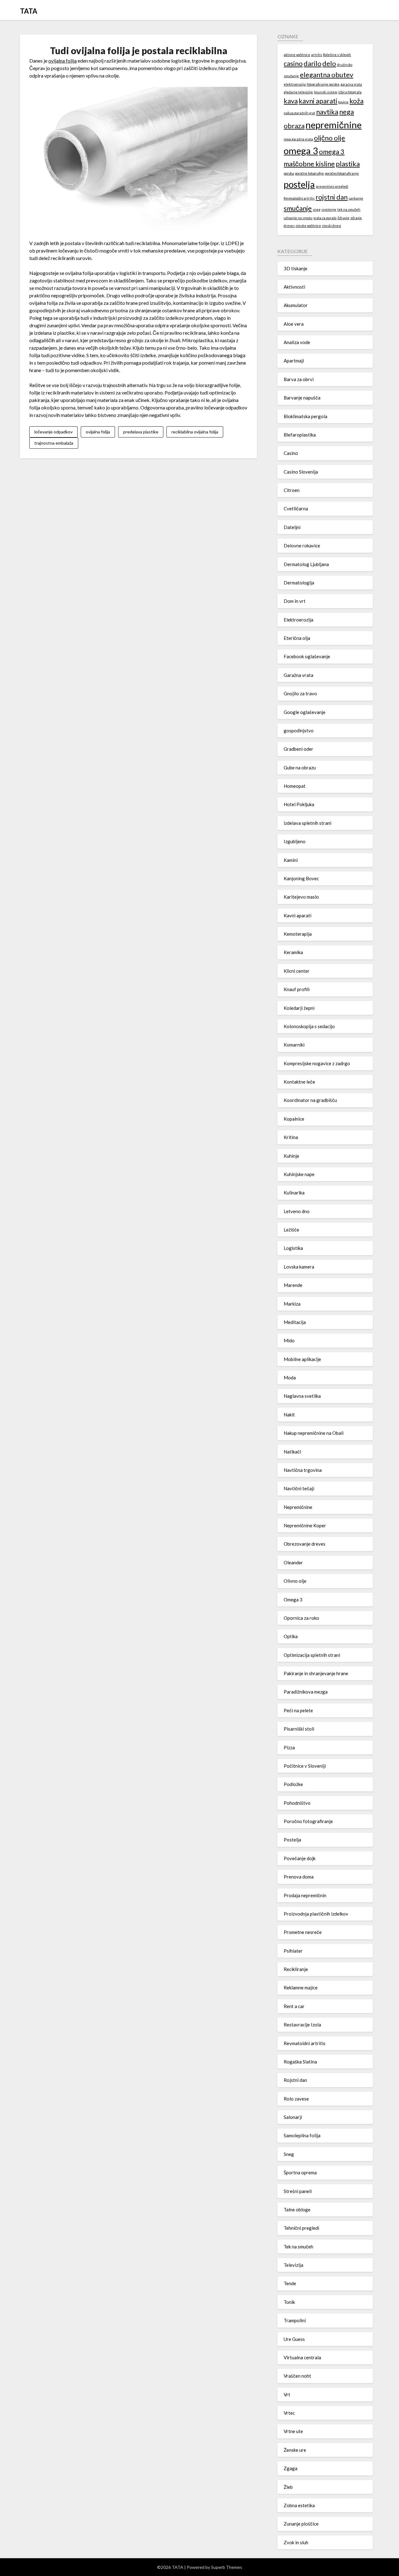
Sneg (289, 2154)
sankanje (356, 198)
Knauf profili (297, 989)
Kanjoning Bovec (301, 878)
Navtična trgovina (303, 1470)
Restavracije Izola (302, 2025)
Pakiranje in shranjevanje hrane (316, 1673)
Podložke (293, 1784)
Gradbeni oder (298, 749)
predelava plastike (141, 432)
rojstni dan (332, 197)
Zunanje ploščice (301, 2524)
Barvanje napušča (302, 398)
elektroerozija (295, 84)
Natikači (292, 1452)
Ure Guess (294, 2339)
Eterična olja (297, 638)
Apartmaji (294, 361)
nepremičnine (334, 125)
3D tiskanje (296, 268)
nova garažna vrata (298, 139)
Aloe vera (294, 324)
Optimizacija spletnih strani (312, 1655)
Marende (293, 1285)
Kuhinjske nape (299, 1174)
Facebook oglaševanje (307, 656)
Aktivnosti (294, 287)
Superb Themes (227, 2567)
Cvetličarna (296, 508)
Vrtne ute (293, 2431)
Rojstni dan (295, 2080)
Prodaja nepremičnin (305, 1895)
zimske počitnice (308, 226)
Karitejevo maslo (301, 897)
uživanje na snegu (298, 218)
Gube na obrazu (300, 768)
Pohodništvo (297, 1803)
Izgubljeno (295, 841)
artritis (317, 55)
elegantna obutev (327, 75)
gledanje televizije (298, 92)
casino (293, 63)
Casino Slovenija (301, 472)
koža (356, 101)
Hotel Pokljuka (299, 804)
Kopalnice (294, 1119)
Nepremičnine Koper (305, 1525)
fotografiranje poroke (323, 84)
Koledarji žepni (299, 1008)
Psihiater (293, 1951)
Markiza (292, 1304)
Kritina (291, 1137)
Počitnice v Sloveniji (305, 1766)
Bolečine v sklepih (337, 55)
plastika (348, 164)
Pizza (289, 1747)
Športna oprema (300, 2172)
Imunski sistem (326, 92)
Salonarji (293, 2117)
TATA (29, 11)
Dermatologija (299, 583)
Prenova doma (299, 1877)
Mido (289, 1340)
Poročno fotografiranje (308, 1821)
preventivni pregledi (332, 186)
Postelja (292, 1840)
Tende (290, 2283)
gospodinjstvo (299, 730)
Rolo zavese (296, 2099)
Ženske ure (295, 2450)
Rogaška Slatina (300, 2062)
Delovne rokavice (302, 546)
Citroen (292, 490)
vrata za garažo (325, 218)
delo (329, 63)
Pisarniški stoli (299, 1729)
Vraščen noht (297, 2376)
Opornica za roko (301, 1618)
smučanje (298, 208)
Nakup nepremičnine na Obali (314, 1433)
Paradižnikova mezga (306, 1692)
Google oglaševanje (305, 712)
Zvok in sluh (296, 2542)
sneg (317, 209)
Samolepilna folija (302, 2135)
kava (291, 101)
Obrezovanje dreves (305, 1544)
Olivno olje (295, 1581)
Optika (291, 1636)
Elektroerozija (298, 620)
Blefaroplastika (300, 435)
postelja (299, 184)
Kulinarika (294, 1193)
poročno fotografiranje (342, 173)
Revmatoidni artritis (299, 198)
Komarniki (294, 1045)
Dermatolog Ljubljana (306, 564)
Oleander (293, 1562)
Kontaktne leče (299, 1082)
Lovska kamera (299, 1267)
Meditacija (295, 1322)
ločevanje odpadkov (53, 432)
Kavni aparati (298, 915)
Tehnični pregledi (301, 2228)
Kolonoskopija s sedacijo (309, 1026)
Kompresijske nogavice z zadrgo (317, 1063)
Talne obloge (297, 2210)
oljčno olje (329, 138)
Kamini (291, 860)
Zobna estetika (299, 2505)
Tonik (289, 2302)
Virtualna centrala (302, 2357)
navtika (327, 112)
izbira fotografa (350, 92)
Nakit (289, 1415)
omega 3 (301, 151)
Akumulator (296, 305)
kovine (343, 102)
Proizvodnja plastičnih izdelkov (316, 1914)
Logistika (293, 1248)
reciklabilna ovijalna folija (195, 432)
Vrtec (289, 2413)
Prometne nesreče (303, 1932)
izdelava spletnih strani (308, 823)
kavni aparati (318, 101)
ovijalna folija (62, 61)
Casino (291, 453)
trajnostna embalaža (54, 443)
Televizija (293, 2265)
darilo (312, 63)
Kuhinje (291, 1156)
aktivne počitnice (297, 55)
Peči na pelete (298, 1710)
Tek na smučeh (298, 2247)
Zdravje (343, 218)
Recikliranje (296, 1969)
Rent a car (294, 2006)
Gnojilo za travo (300, 693)
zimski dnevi (332, 226)
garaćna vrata (351, 84)
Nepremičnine (298, 1507)
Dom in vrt (295, 601)
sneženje (329, 209)
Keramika (293, 952)
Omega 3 (293, 1600)
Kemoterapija (298, 934)
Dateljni (292, 527)
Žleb (288, 2487)
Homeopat (295, 786)
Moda (290, 1378)
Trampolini (295, 2320)
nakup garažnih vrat (299, 113)
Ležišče (291, 1230)
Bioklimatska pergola (305, 416)
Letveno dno (297, 1211)
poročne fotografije (309, 173)
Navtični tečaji (299, 1488)
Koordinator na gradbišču (310, 1100)
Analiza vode (297, 342)
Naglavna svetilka (302, 1396)
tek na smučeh (349, 209)
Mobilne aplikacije (302, 1359)
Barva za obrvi (299, 379)
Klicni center (297, 971)
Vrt (287, 2394)
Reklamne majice (301, 1988)
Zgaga (291, 2468)
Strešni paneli (298, 2191)
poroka (289, 173)
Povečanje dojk (300, 1858)
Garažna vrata (298, 675)
